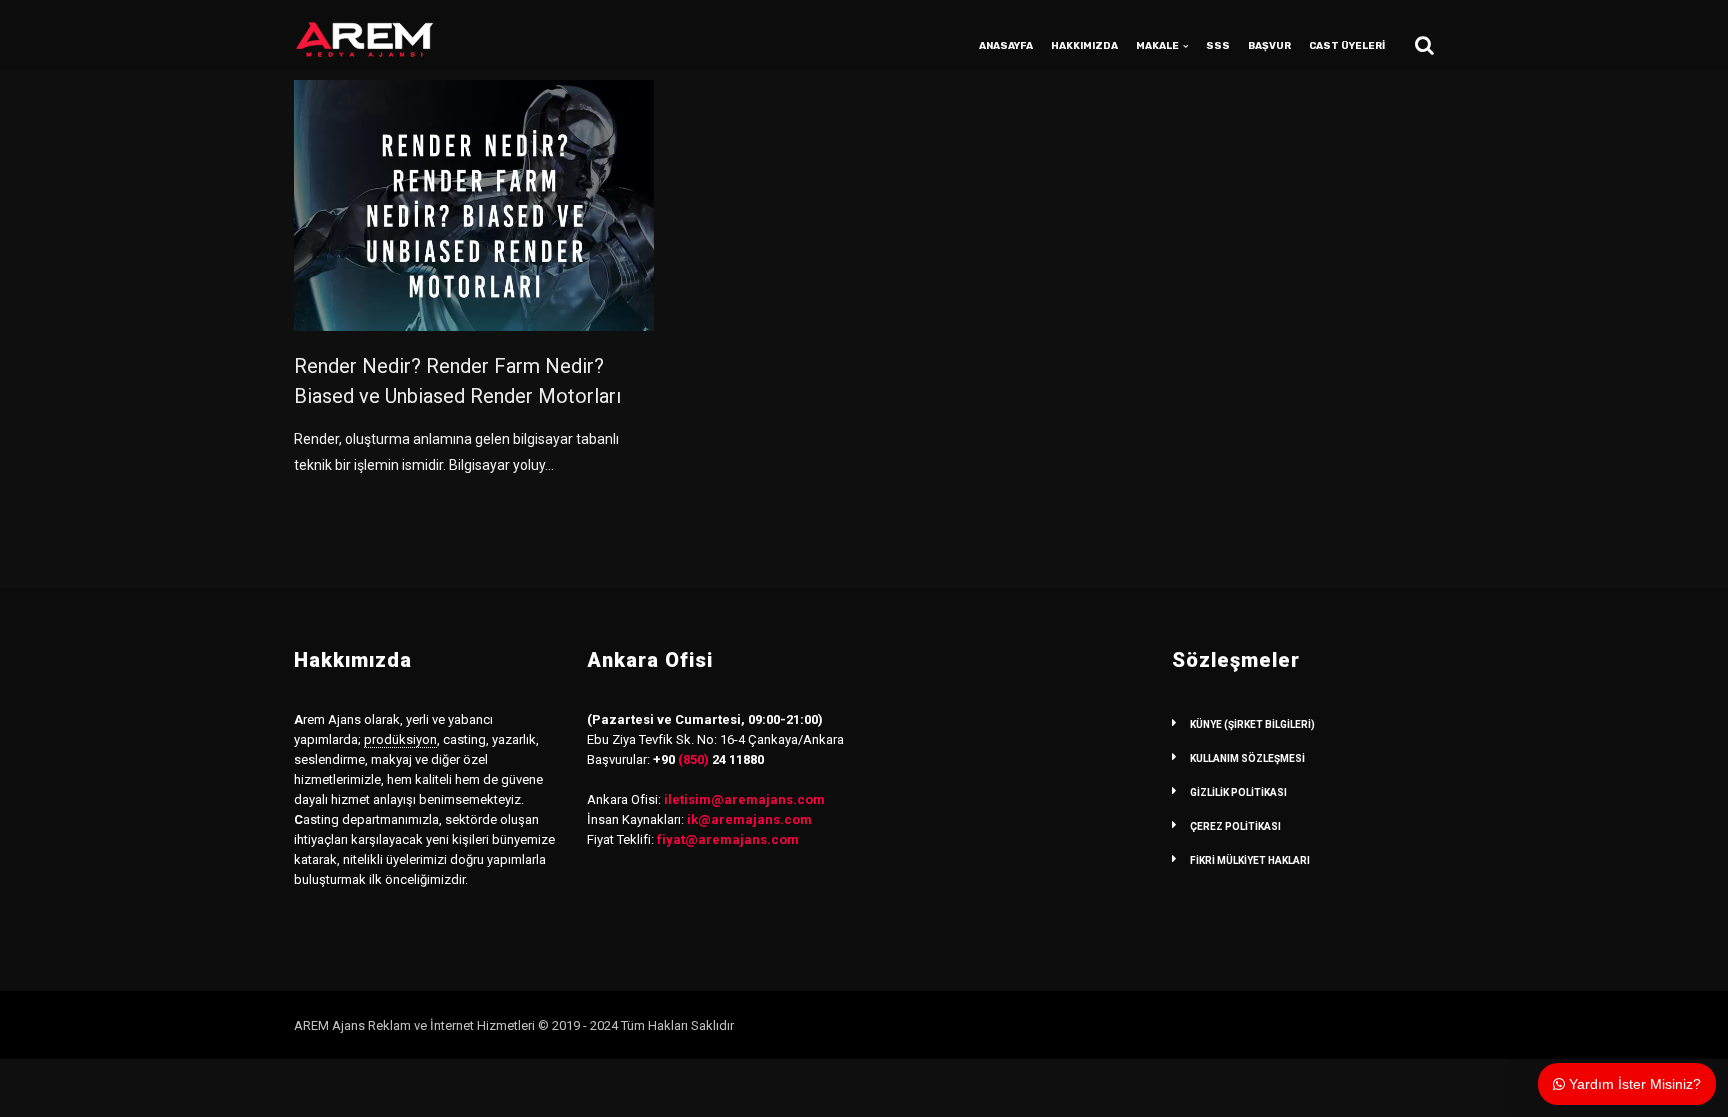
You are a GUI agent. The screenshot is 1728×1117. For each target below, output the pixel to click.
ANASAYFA (1006, 46)
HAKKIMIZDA (1084, 46)
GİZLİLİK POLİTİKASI (1238, 792)
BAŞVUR (1269, 46)
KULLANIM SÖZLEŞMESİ (1247, 758)
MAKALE (1157, 46)
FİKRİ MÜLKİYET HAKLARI (1250, 860)
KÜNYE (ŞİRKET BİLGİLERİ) (1252, 724)
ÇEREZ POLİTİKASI (1235, 826)
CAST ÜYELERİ (1347, 46)
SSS (1218, 46)
